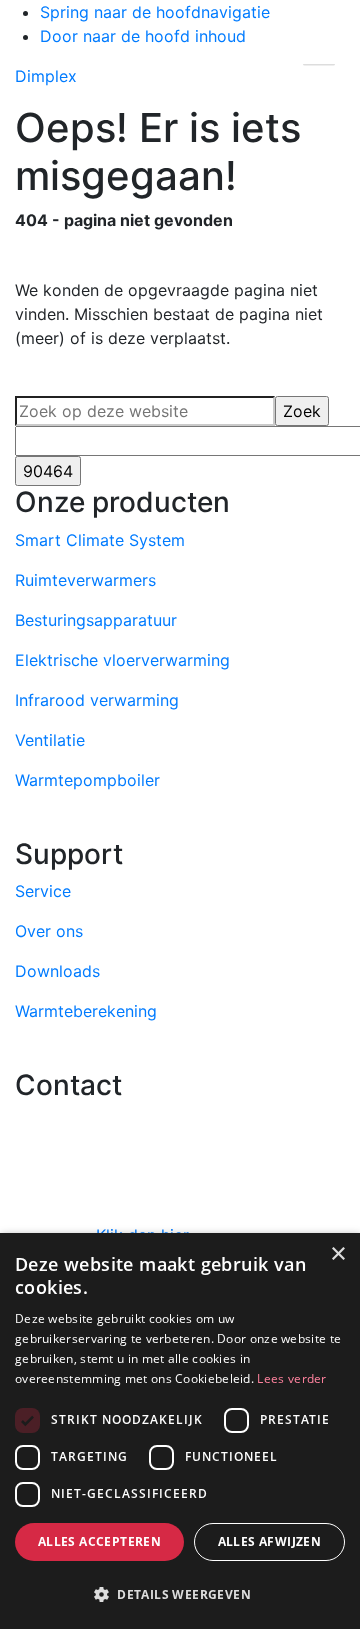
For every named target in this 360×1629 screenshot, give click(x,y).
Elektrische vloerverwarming (122, 660)
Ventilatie (50, 740)
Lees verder (291, 1378)
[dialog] (180, 1431)
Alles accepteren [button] (99, 1541)
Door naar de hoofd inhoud (143, 36)
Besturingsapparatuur (96, 620)
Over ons (49, 931)
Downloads (57, 971)
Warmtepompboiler (87, 780)
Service (43, 891)
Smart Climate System (100, 540)
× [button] (337, 1254)
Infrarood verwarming (97, 700)
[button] (180, 1594)
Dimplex (46, 76)
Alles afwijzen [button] (270, 1541)
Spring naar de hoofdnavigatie (155, 12)
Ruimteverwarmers (85, 580)
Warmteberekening (86, 1011)
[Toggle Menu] (319, 63)
